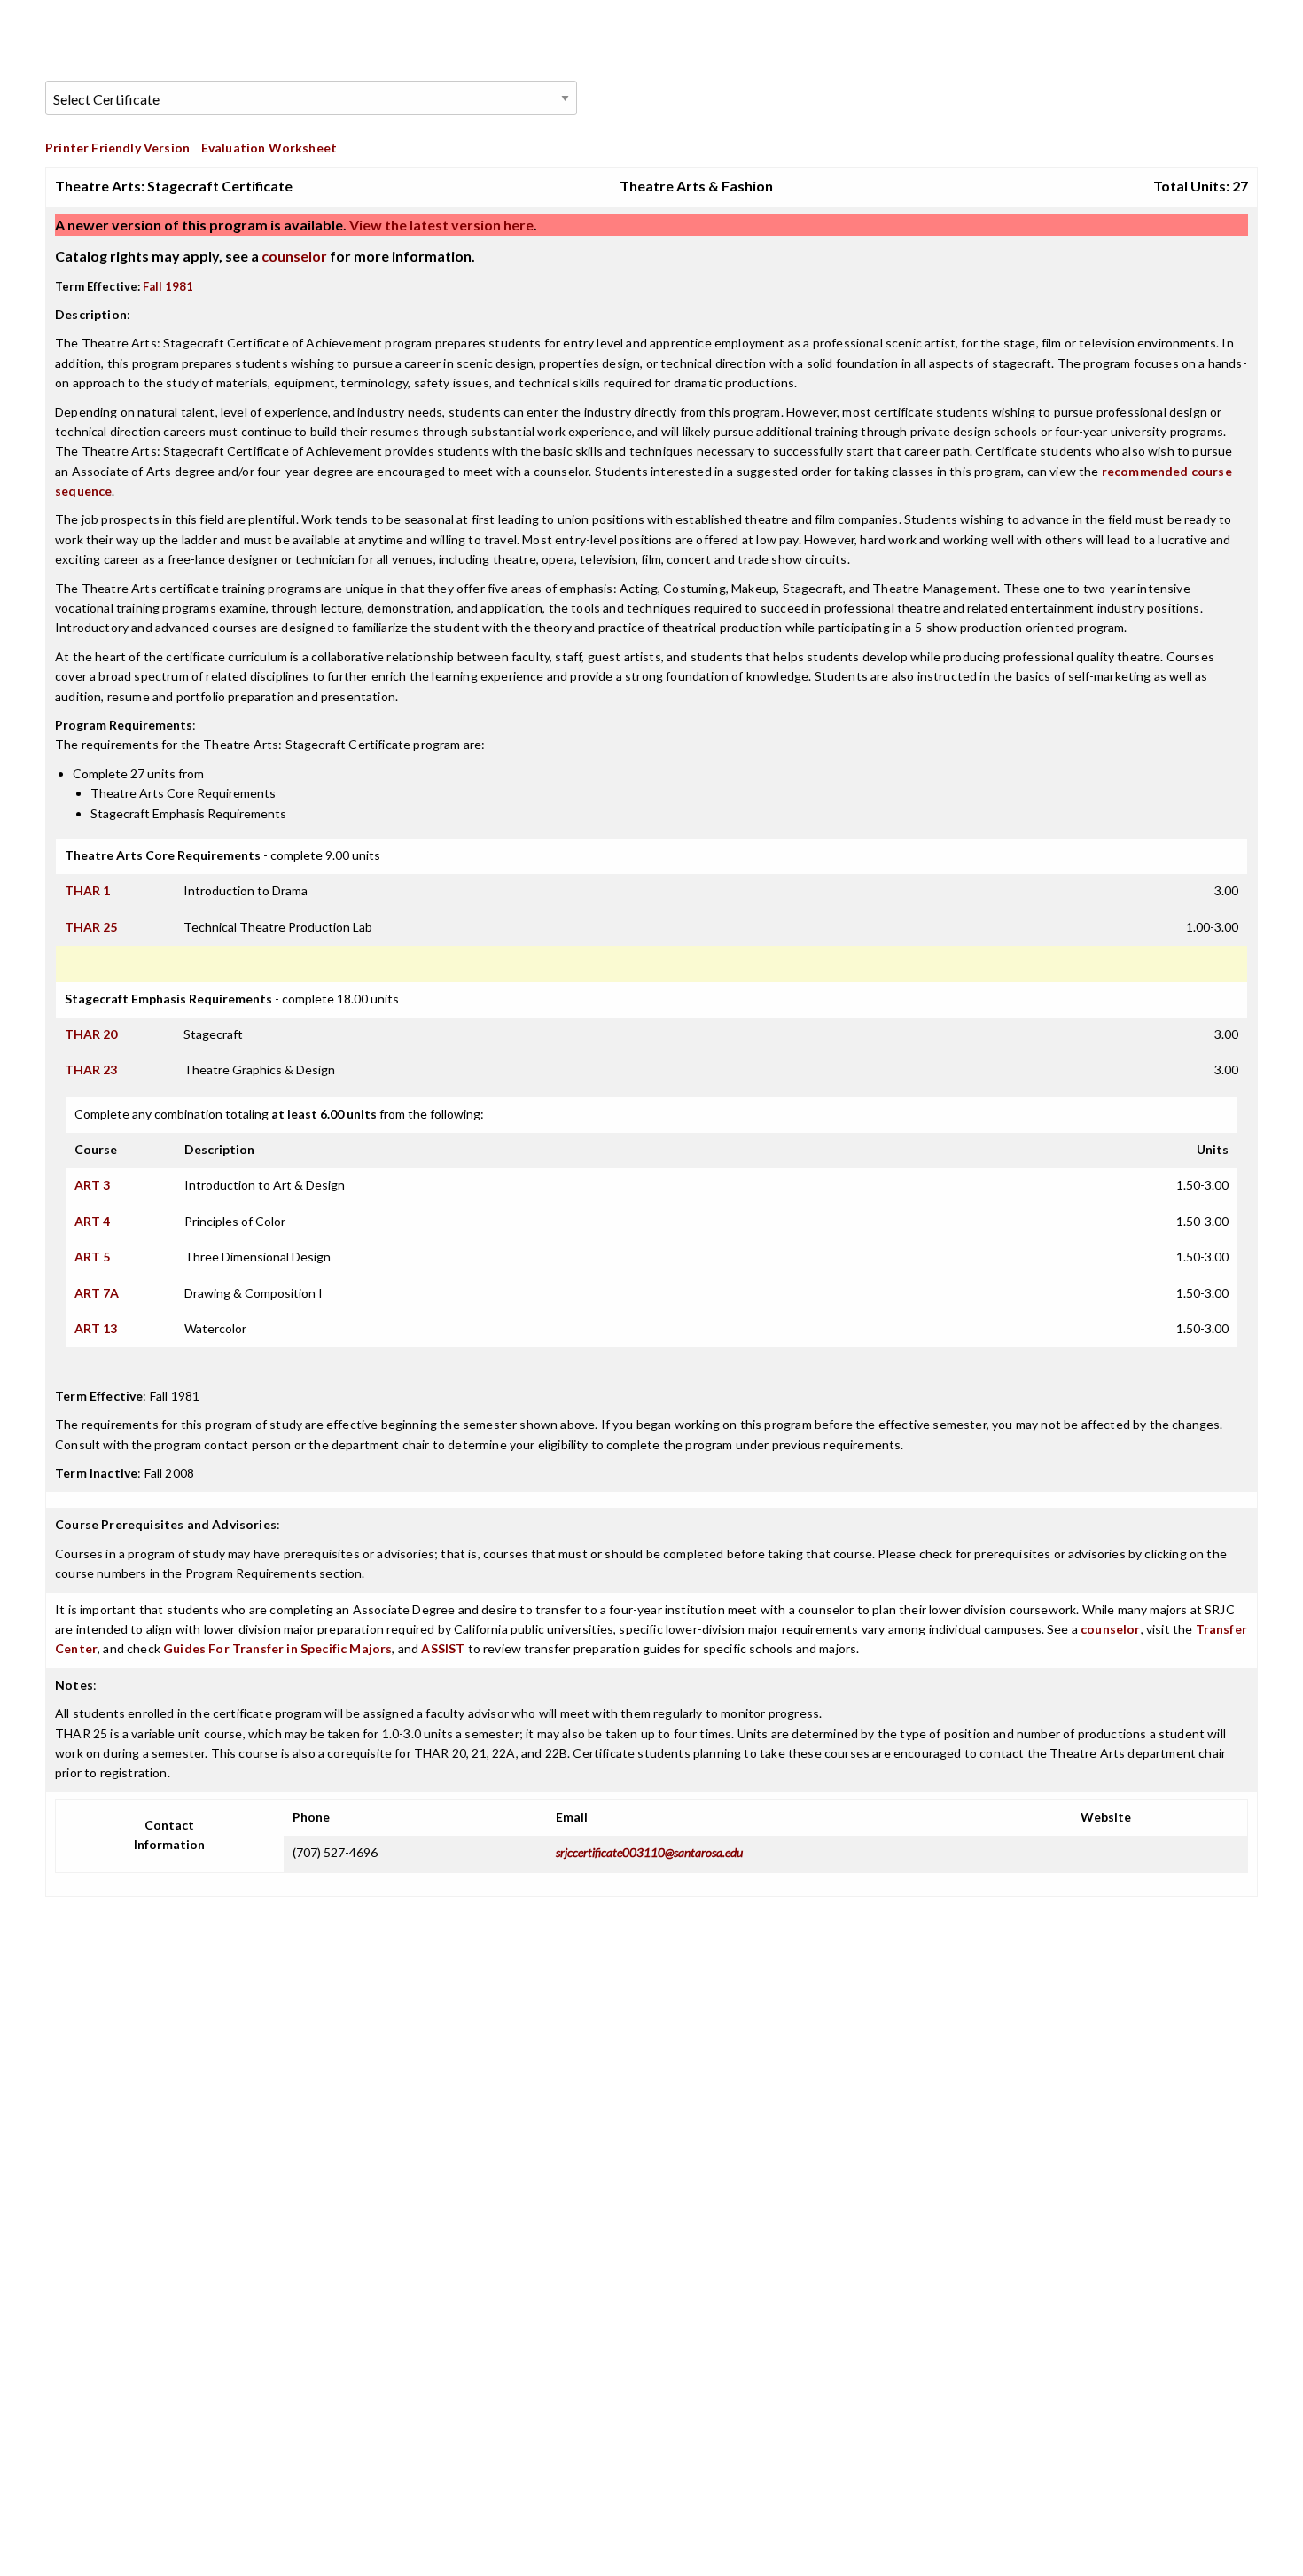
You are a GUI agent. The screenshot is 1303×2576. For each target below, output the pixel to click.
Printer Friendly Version (117, 148)
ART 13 (96, 1328)
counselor (294, 256)
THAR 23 (91, 1069)
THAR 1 (87, 890)
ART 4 (92, 1221)
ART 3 (92, 1185)
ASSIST (443, 1648)
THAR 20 (91, 1034)
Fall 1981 (168, 286)
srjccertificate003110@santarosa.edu (649, 1852)
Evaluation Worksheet (269, 148)
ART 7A (97, 1293)
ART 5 (92, 1257)
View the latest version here (440, 225)
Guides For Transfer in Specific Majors (277, 1648)
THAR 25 (91, 927)
